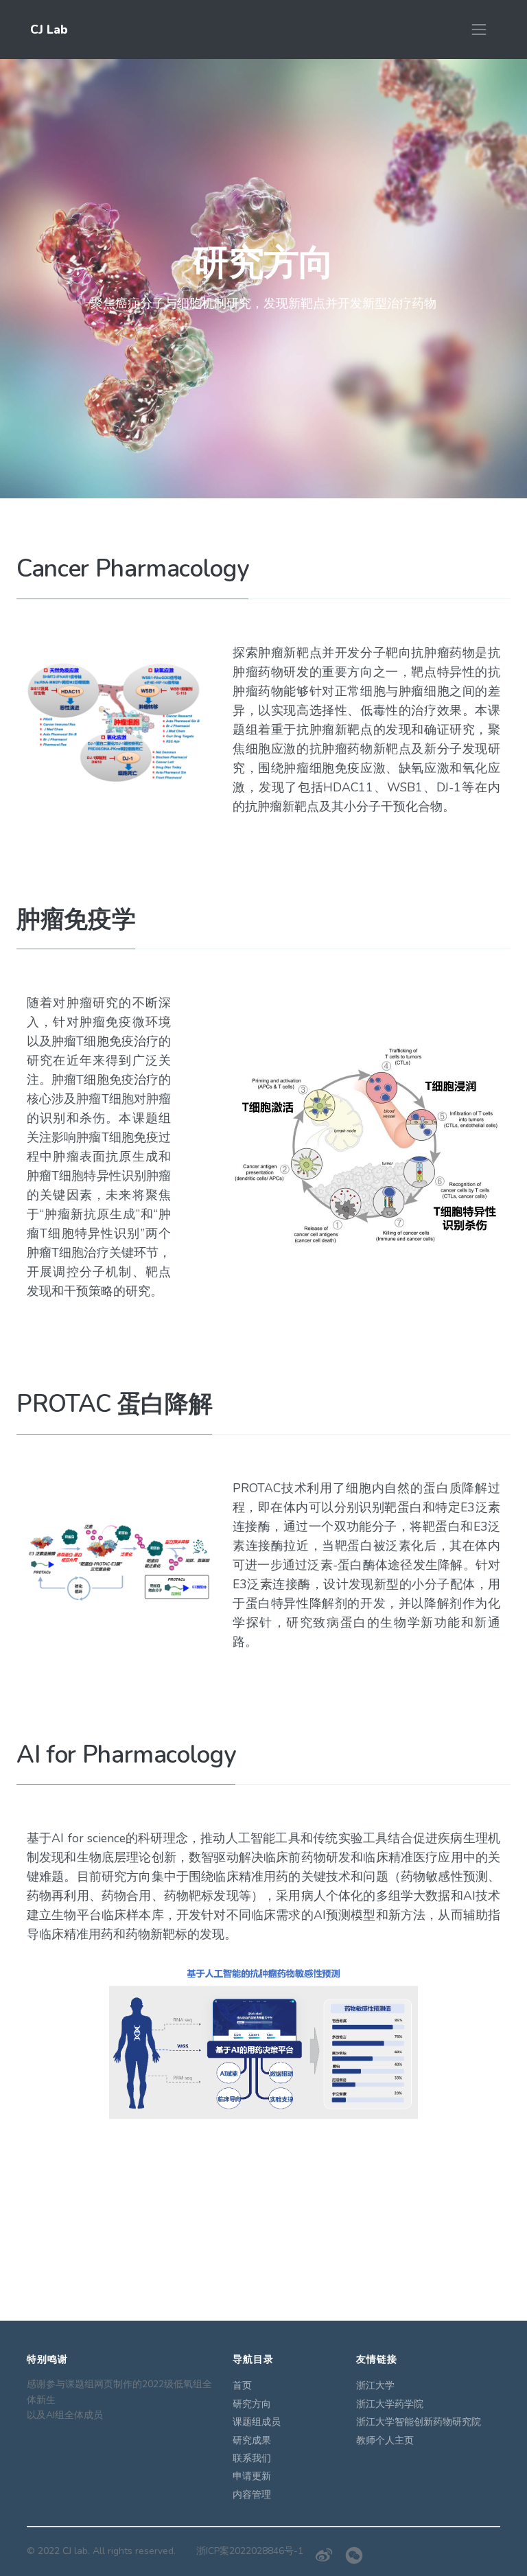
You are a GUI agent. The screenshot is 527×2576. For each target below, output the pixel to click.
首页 (242, 2386)
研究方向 (252, 2404)
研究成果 (252, 2440)
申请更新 (252, 2476)
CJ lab (75, 2551)
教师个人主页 (385, 2440)
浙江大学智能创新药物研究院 (419, 2422)
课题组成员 (257, 2422)
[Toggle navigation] (479, 30)
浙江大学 (375, 2386)
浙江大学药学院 (390, 2404)
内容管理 (252, 2495)
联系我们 (252, 2458)
